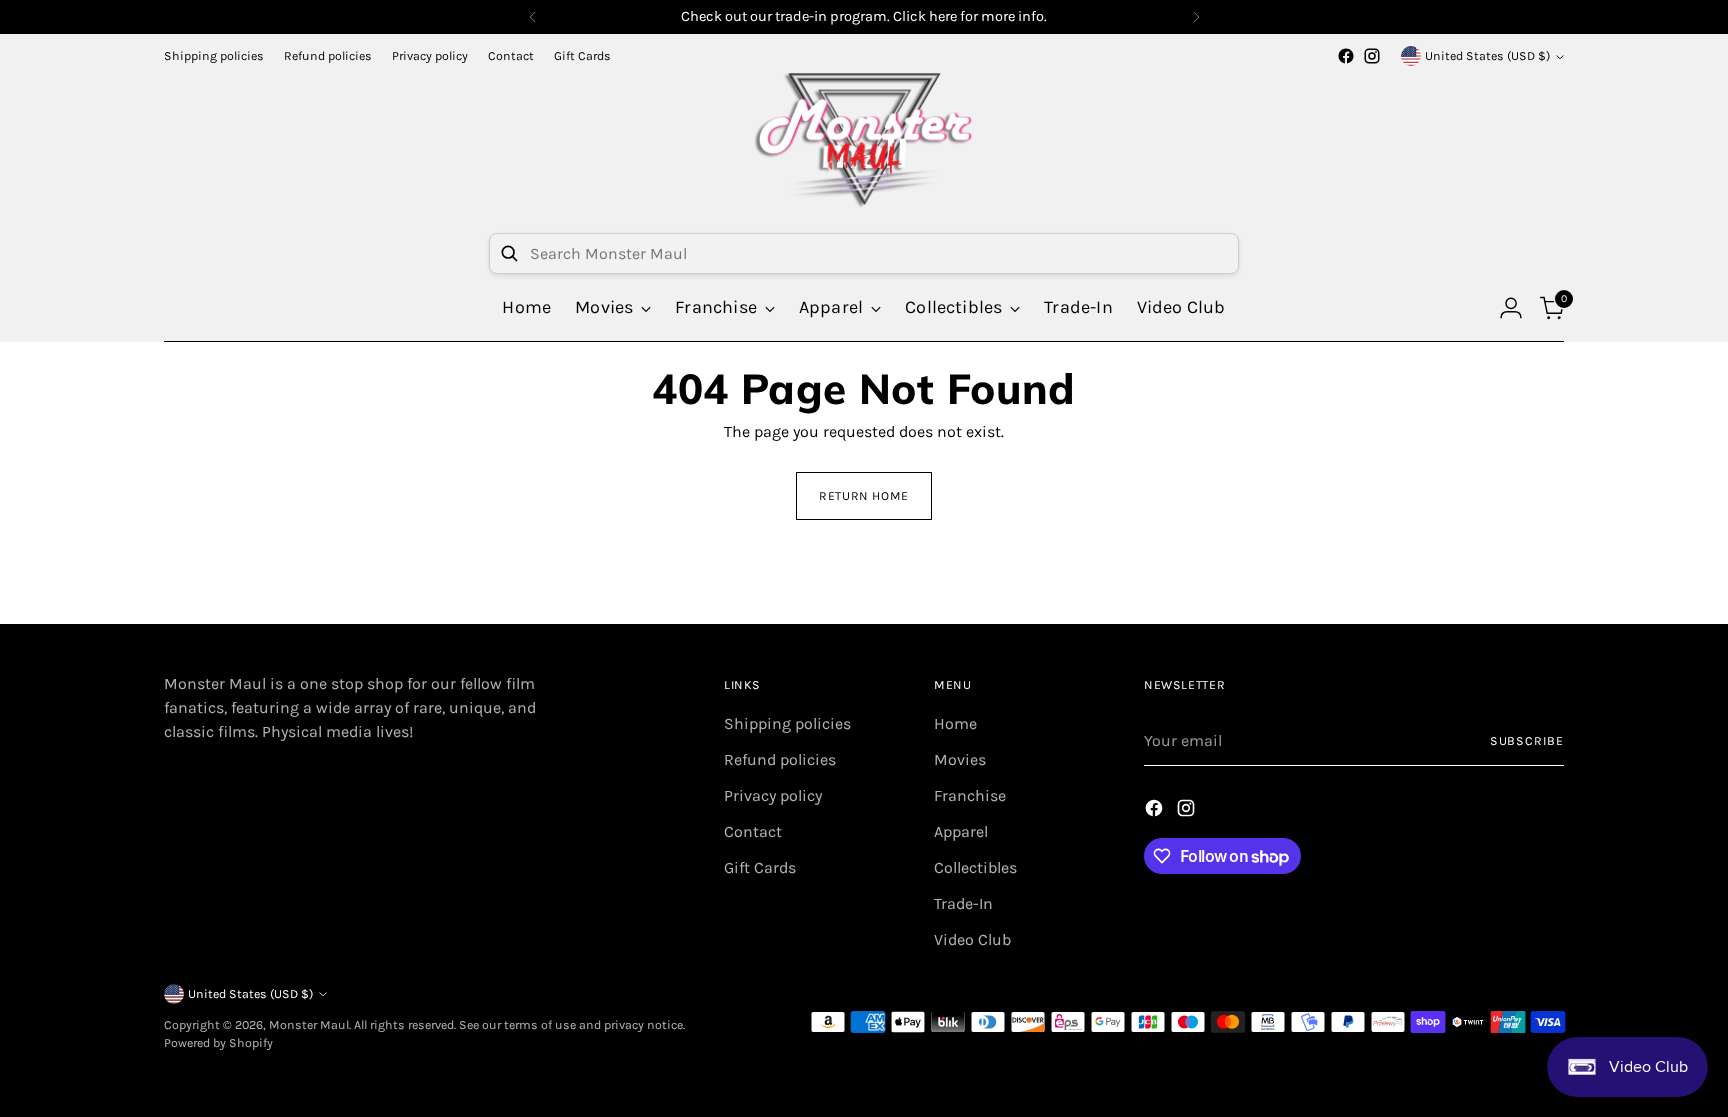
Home (955, 723)
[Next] (1196, 17)
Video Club (972, 939)
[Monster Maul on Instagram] (1372, 56)
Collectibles (975, 867)
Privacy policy (773, 795)
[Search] (509, 253)
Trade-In (963, 903)
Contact (753, 831)
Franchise (970, 795)
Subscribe (1527, 741)
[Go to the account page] (1511, 308)
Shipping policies (787, 723)
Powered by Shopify (218, 1043)
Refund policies (780, 759)
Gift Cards (760, 867)
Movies (960, 759)
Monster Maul (309, 1025)
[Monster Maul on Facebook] (1346, 56)
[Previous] (533, 17)
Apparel (961, 831)
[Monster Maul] (864, 139)
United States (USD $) (1487, 56)
